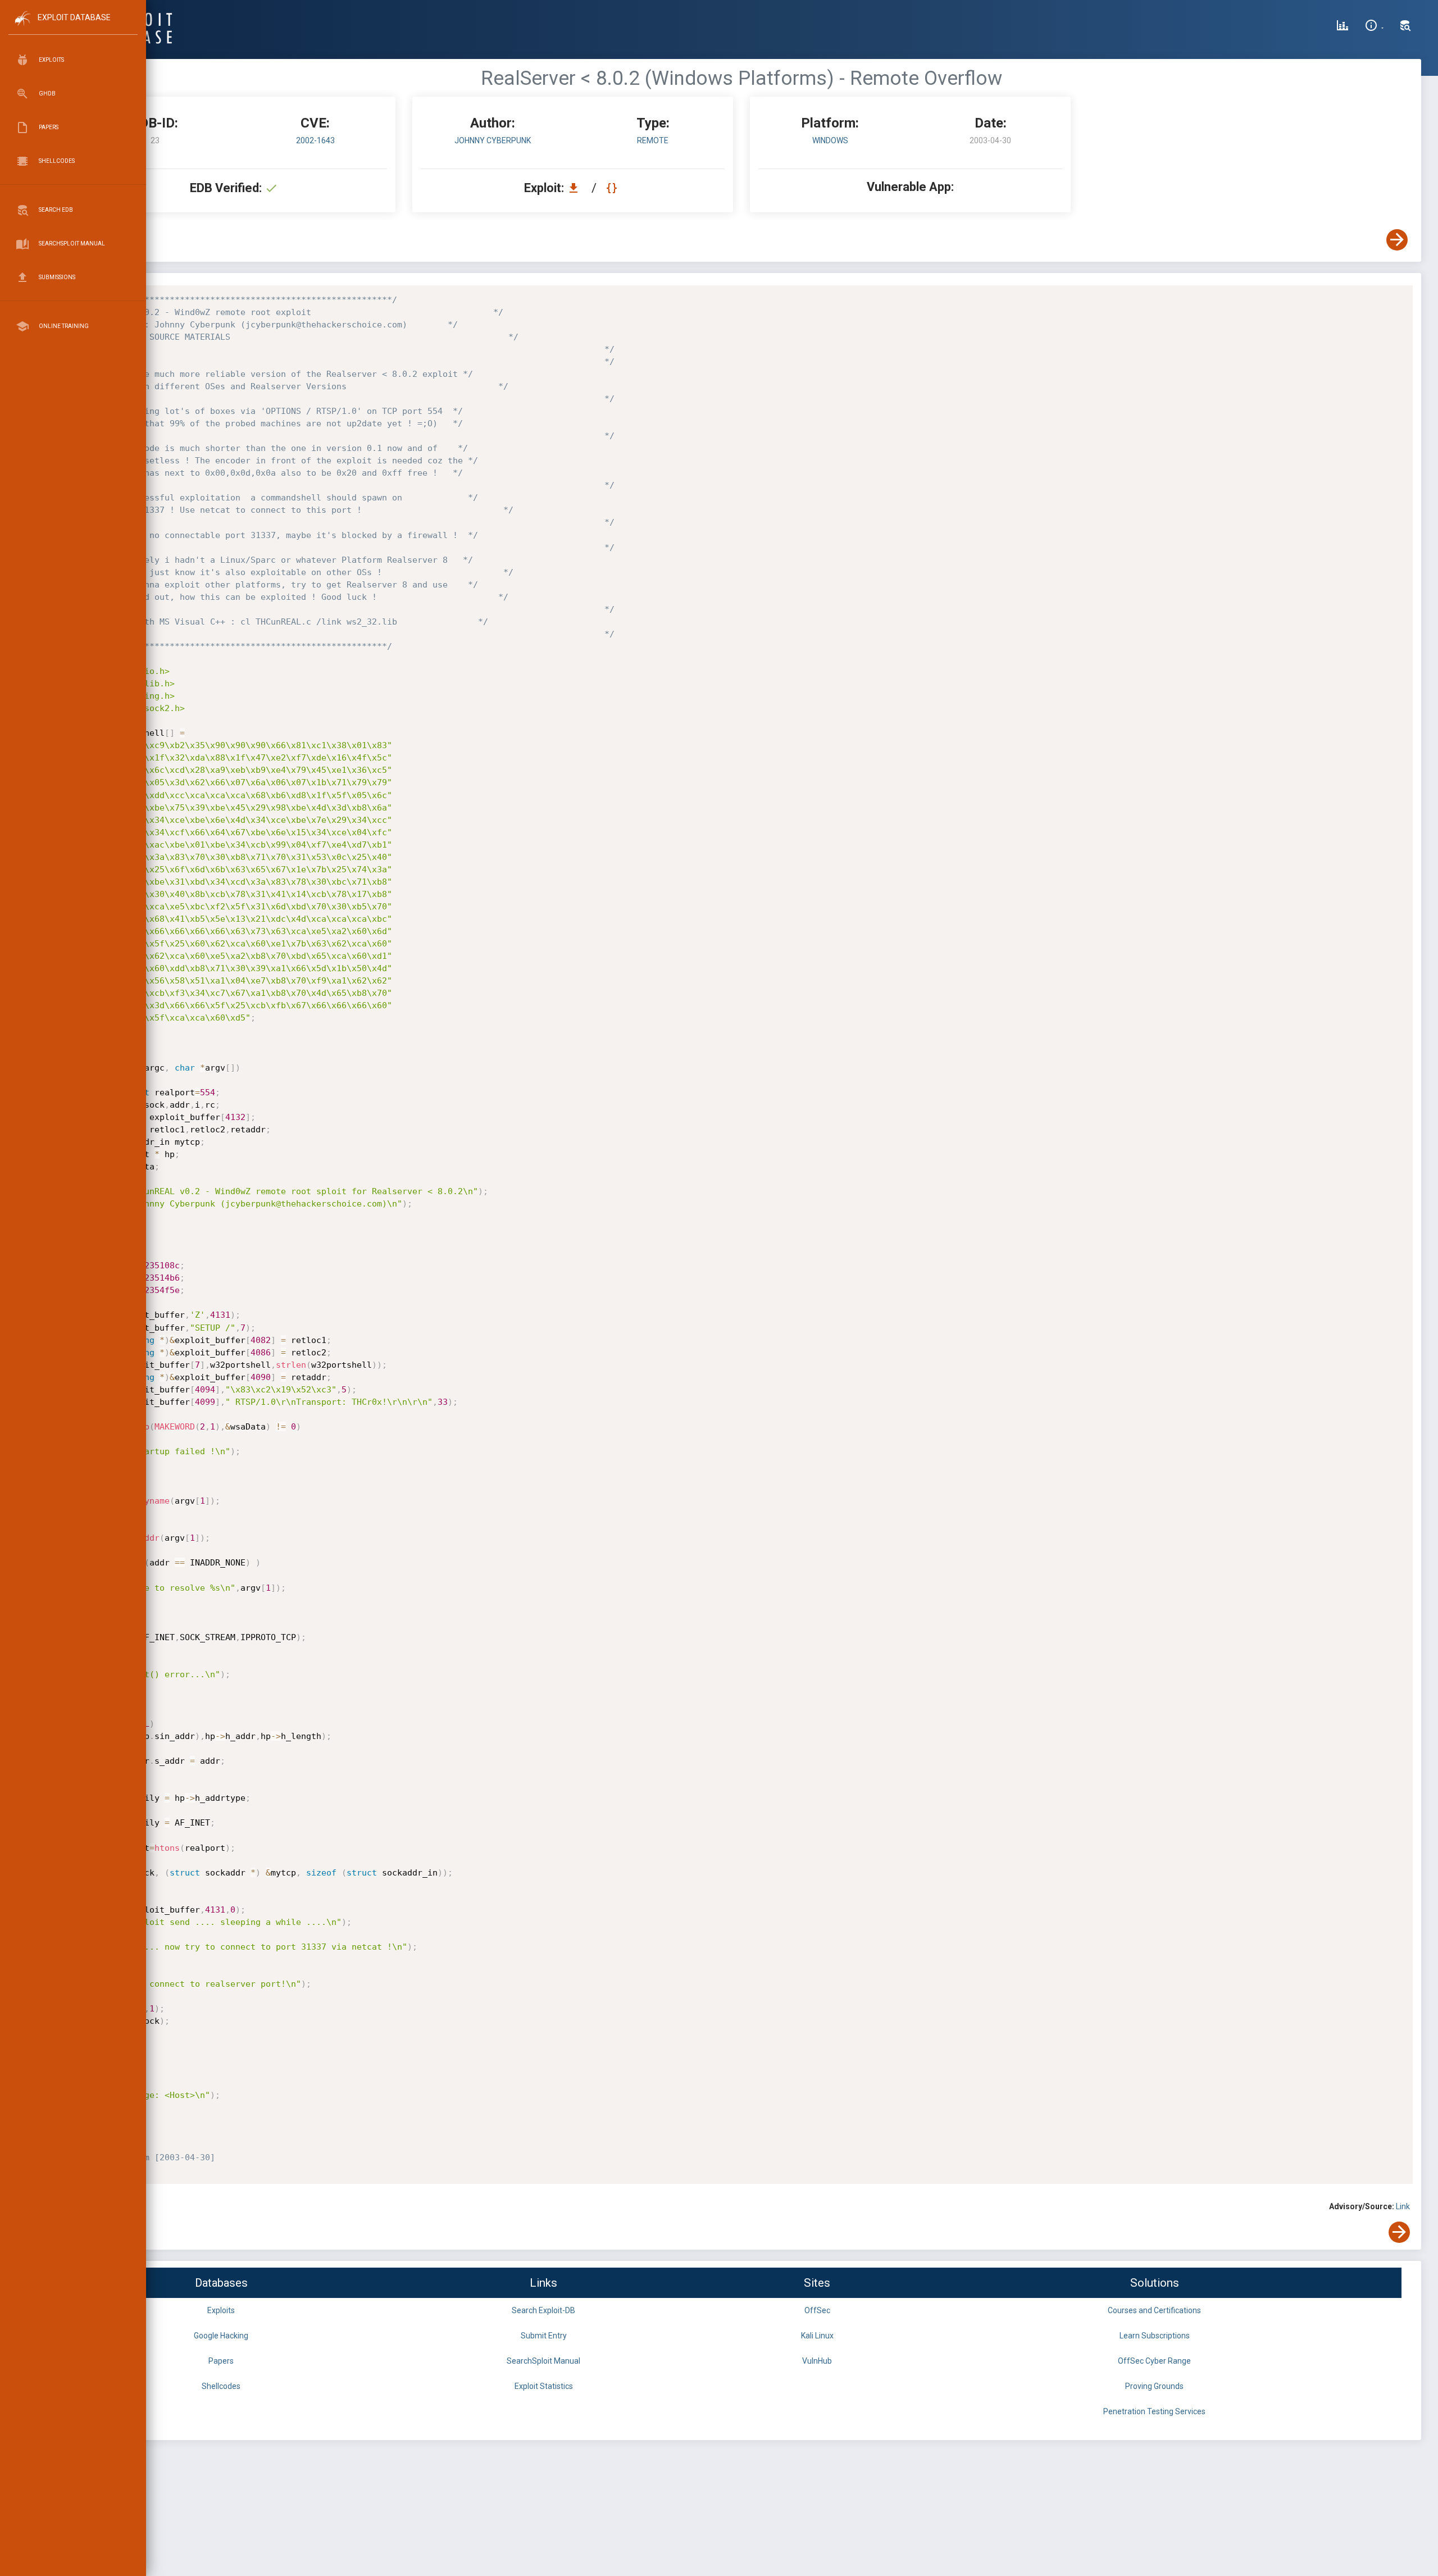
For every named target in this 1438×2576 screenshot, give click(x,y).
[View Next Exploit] (1397, 240)
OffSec (817, 2310)
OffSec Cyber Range (1154, 2361)
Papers (221, 2361)
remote (653, 140)
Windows (830, 140)
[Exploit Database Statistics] (1343, 27)
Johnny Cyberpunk (493, 140)
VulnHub (817, 2361)
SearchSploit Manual (543, 2361)
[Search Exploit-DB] (1405, 27)
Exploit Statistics (544, 2386)
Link (1403, 2206)
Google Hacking (221, 2336)
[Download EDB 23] (576, 188)
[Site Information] (1374, 27)
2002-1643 (315, 140)
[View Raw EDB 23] (613, 188)
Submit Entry (544, 2336)
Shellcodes (221, 2386)
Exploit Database (74, 17)
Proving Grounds (1154, 2386)
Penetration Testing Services (1154, 2411)
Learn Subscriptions (1155, 2336)
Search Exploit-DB (543, 2310)
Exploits (221, 2310)
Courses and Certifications (1154, 2310)
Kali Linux (817, 2336)
